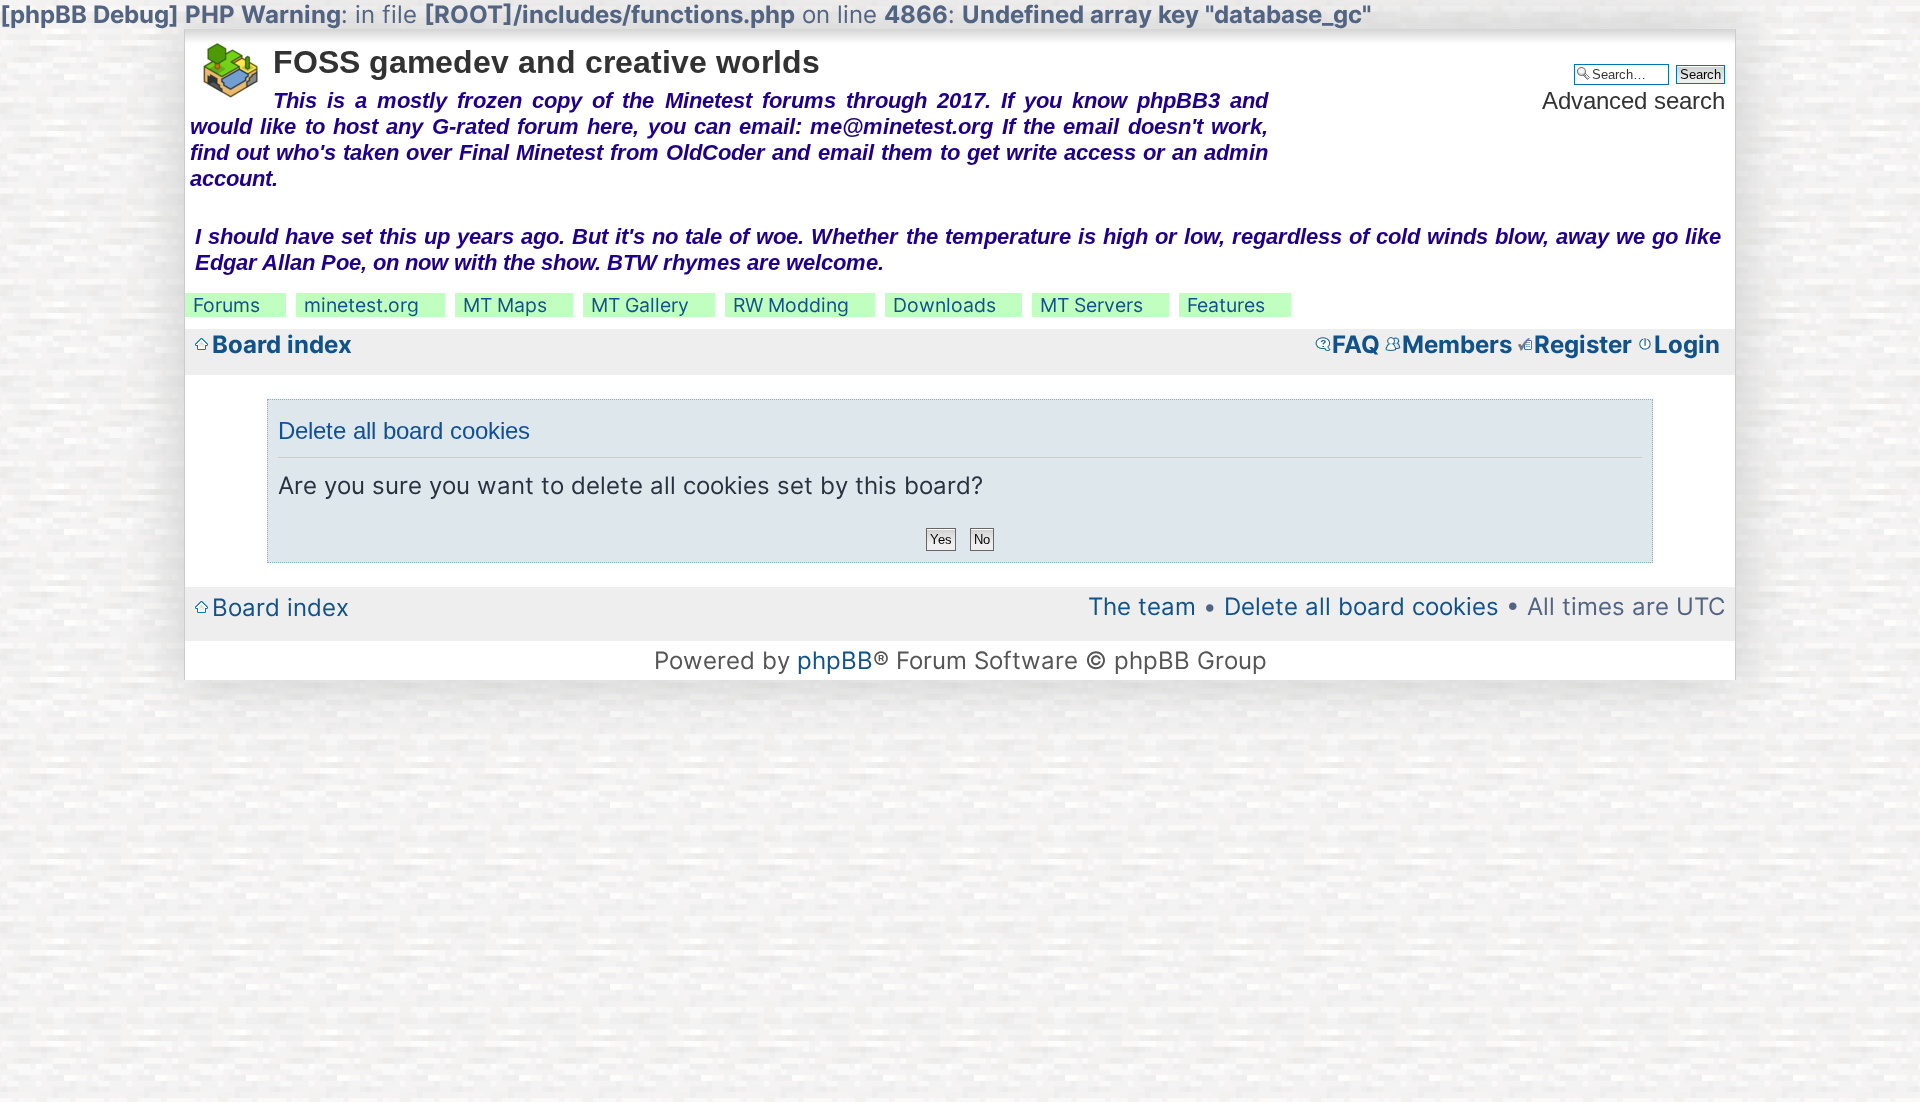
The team (1142, 606)
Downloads (944, 305)
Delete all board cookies (1361, 606)
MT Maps (505, 305)
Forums (226, 305)
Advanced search (1633, 100)
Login (1687, 344)
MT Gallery (640, 305)
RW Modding (791, 305)
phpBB (835, 660)
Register (1583, 344)
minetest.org (361, 305)
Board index (282, 344)
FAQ (1356, 344)
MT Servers (1091, 305)
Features (1226, 305)
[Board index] (231, 64)
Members (1457, 344)
